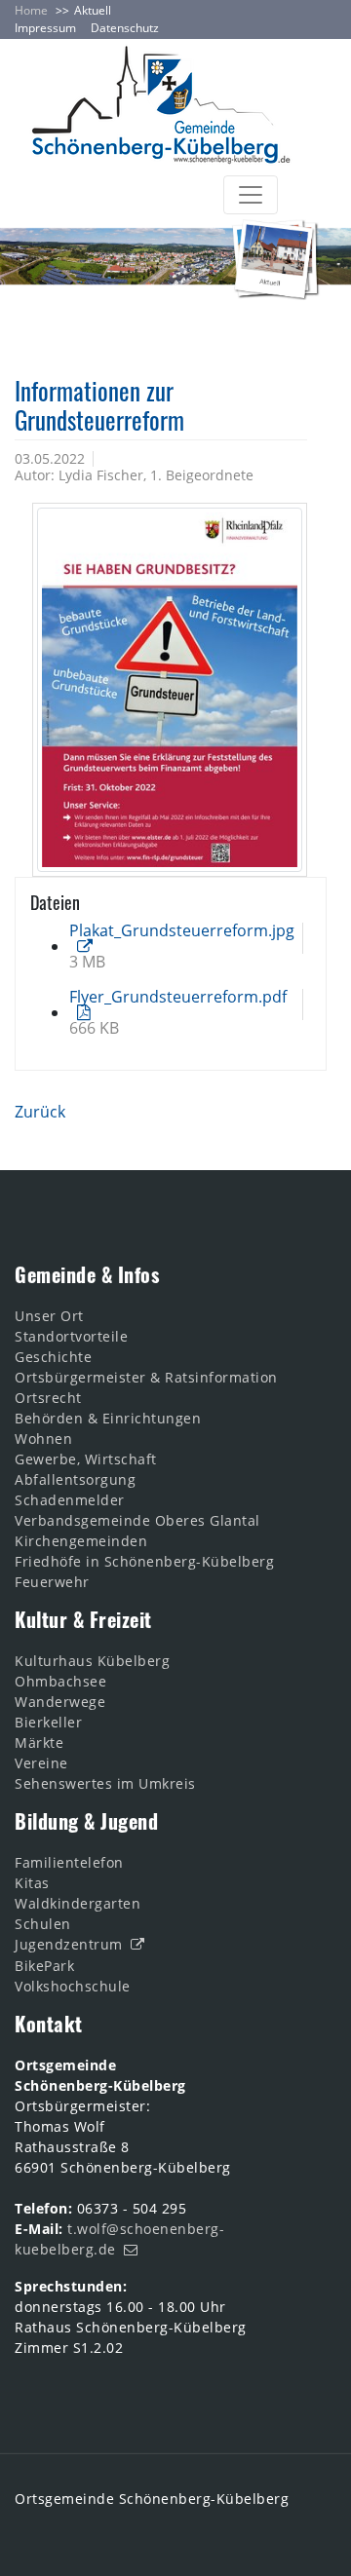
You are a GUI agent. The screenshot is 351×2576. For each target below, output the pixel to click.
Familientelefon (69, 1862)
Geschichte (53, 1357)
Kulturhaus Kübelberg (92, 1661)
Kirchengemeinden (81, 1541)
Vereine (41, 1763)
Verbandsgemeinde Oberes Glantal (137, 1520)
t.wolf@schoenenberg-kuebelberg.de (119, 2239)
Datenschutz (125, 28)
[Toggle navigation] (251, 195)
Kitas (32, 1883)
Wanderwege (60, 1702)
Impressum (45, 28)
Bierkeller (48, 1722)
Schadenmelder (70, 1500)
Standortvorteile (71, 1336)
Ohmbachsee (60, 1681)
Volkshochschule (73, 1986)
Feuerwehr (52, 1582)
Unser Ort (49, 1316)
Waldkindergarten (78, 1903)
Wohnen (43, 1439)
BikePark (44, 1966)
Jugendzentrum (69, 1944)
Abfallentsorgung (75, 1479)
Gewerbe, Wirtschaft (86, 1459)
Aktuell (93, 10)
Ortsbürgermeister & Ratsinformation (146, 1377)
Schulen (43, 1924)
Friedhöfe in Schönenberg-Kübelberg (144, 1561)
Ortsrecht (48, 1398)
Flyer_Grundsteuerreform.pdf (178, 997)
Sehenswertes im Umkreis (105, 1783)
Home (31, 10)
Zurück (40, 1112)
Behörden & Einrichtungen (108, 1418)
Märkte (39, 1743)
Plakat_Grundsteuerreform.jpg (182, 930)
